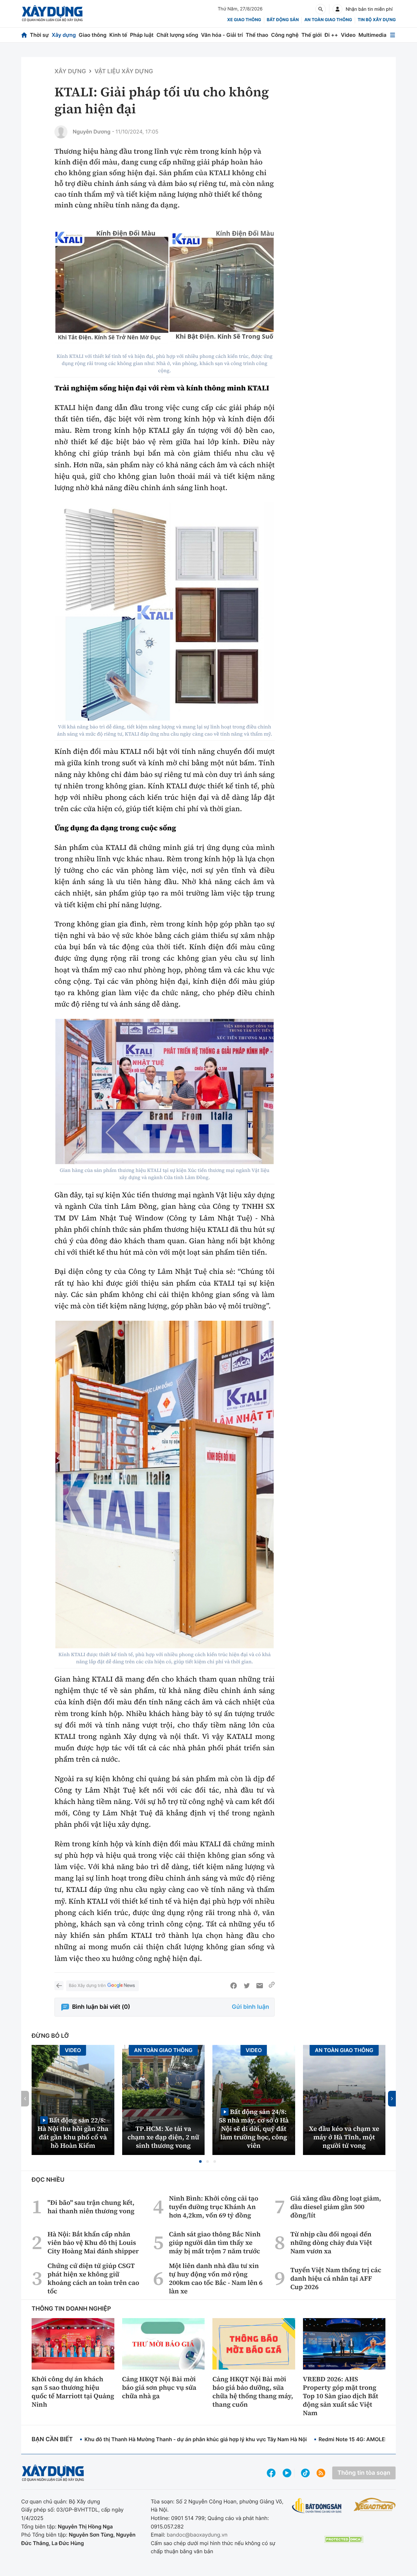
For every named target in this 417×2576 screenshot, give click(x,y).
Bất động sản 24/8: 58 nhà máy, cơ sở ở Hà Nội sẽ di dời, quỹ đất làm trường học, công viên (254, 2128)
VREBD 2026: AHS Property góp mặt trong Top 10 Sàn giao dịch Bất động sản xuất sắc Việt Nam (341, 2396)
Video (348, 35)
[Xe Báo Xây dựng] (375, 2504)
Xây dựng (64, 35)
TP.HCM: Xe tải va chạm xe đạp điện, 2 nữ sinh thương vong (163, 2137)
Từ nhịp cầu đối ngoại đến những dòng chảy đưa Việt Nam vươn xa (331, 2243)
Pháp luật (142, 35)
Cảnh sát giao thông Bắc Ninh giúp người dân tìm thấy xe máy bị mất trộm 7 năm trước (215, 2243)
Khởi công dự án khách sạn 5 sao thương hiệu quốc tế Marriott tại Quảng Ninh (73, 2392)
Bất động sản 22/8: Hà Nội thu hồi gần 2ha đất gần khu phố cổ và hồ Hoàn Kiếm (73, 2133)
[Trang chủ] (24, 35)
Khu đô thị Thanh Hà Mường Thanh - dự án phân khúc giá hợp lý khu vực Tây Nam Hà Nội (195, 2439)
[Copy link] (272, 1986)
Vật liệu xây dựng (124, 71)
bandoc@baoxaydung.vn (197, 2535)
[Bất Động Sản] (317, 2506)
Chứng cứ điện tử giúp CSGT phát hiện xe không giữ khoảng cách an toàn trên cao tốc (93, 2278)
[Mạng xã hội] (305, 2473)
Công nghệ (285, 35)
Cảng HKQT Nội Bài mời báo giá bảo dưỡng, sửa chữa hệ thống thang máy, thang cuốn (253, 2392)
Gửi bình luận (251, 2007)
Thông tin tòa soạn (364, 2473)
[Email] (260, 1986)
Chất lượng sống (177, 35)
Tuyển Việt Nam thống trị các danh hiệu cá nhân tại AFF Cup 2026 (336, 2278)
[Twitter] (247, 1986)
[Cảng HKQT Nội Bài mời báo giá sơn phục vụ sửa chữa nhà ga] (164, 2344)
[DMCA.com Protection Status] (344, 2539)
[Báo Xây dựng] (52, 14)
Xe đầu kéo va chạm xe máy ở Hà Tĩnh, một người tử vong (344, 2137)
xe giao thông (244, 20)
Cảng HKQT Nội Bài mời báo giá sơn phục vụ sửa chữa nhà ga (159, 2387)
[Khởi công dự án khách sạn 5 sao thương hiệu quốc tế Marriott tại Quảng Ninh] (73, 2344)
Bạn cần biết (52, 2439)
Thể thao (257, 35)
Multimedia (372, 35)
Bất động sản (283, 20)
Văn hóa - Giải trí (222, 35)
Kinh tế (118, 35)
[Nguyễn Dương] (61, 132)
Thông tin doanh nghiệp (71, 2309)
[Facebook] (234, 1986)
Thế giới (311, 35)
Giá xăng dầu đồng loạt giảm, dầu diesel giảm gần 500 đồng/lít (336, 2207)
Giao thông (93, 35)
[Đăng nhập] (338, 9)
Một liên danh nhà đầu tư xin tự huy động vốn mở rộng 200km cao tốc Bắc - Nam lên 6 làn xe (216, 2278)
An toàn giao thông (328, 20)
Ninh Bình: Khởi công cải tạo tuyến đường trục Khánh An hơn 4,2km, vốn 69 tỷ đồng (214, 2207)
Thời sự (39, 35)
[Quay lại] (59, 1986)
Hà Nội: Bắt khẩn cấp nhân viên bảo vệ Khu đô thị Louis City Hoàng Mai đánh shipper (93, 2243)
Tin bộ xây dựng (377, 20)
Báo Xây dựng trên (87, 1986)
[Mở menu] (393, 35)
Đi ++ (331, 35)
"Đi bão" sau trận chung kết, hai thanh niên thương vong (91, 2207)
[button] (200, 2161)
